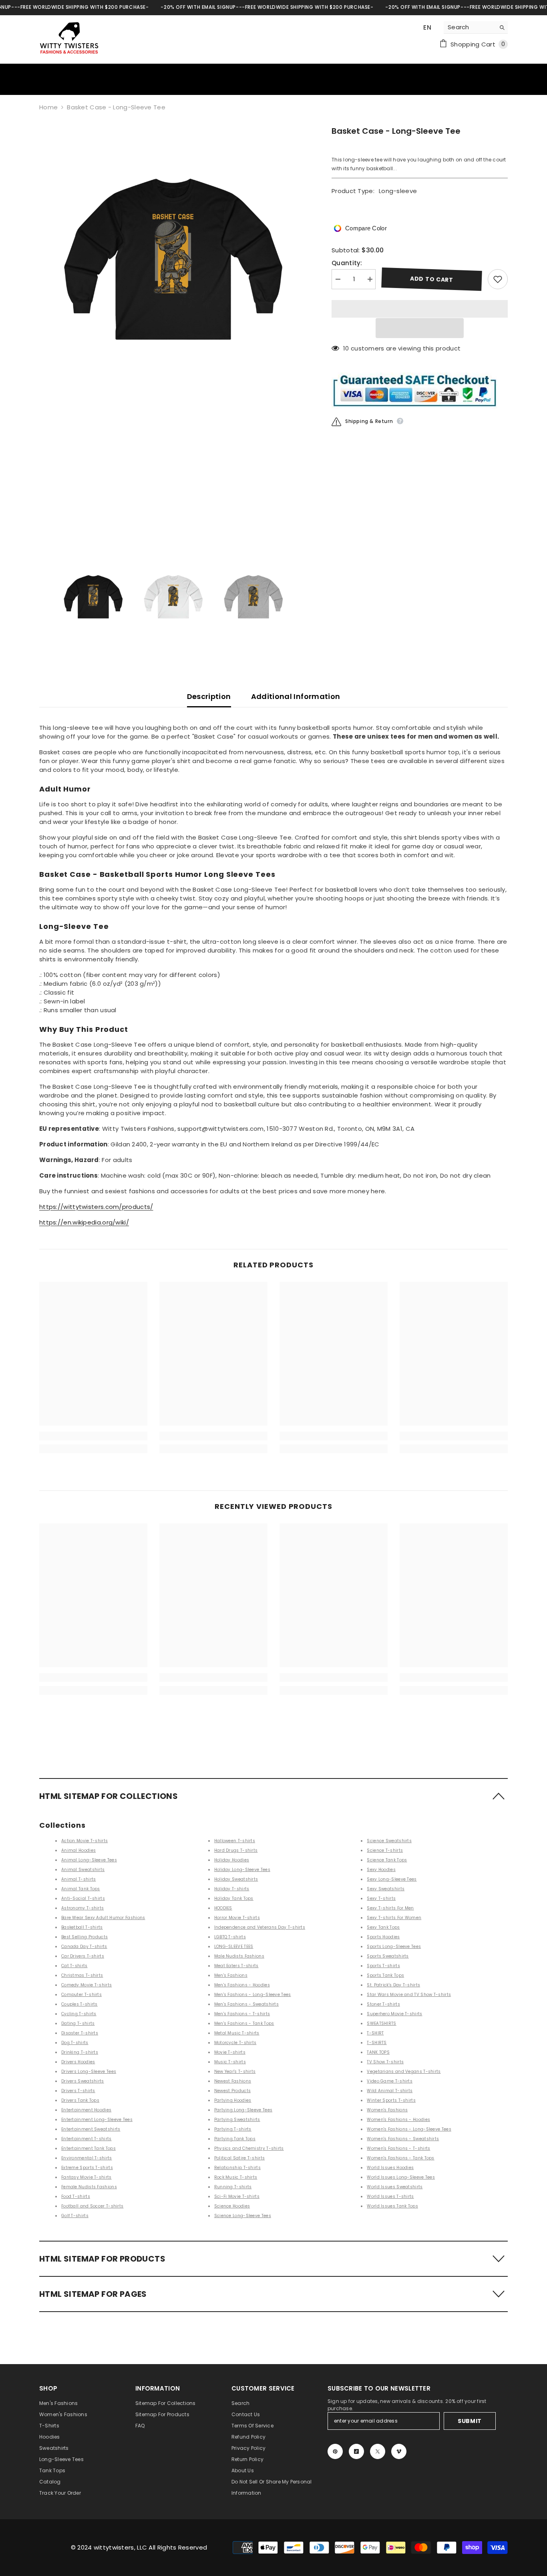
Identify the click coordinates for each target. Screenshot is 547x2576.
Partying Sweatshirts (237, 2120)
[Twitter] (378, 2451)
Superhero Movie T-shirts (394, 2014)
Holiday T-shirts (232, 1889)
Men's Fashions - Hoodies (242, 1985)
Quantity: (347, 263)
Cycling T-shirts (79, 2014)
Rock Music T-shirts (236, 2177)
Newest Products (233, 2091)
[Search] (476, 27)
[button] (420, 328)
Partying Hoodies (233, 2100)
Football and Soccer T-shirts (92, 2206)
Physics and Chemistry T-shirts (249, 2148)
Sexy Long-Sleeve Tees (392, 1879)
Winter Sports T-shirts (391, 2100)
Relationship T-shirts (237, 2168)
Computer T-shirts (81, 1995)
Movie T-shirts (230, 2052)
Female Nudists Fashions (89, 2187)
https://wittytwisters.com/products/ (96, 1207)
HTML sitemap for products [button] (102, 2259)
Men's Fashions (231, 1975)
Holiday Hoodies (232, 1860)
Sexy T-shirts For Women (394, 1918)
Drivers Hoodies (78, 2062)
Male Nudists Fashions (239, 1956)
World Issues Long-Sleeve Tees (401, 2177)
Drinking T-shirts (80, 2052)
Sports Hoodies (383, 1937)
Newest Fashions (233, 2081)
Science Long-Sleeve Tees (243, 2216)
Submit (470, 2421)
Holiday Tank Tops (234, 1898)
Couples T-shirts (79, 2004)
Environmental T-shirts (87, 2158)
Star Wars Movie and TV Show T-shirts (409, 1995)
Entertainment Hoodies (86, 2110)
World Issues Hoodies (390, 2168)
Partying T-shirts (233, 2129)
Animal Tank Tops (81, 1889)
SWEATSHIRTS (381, 2023)
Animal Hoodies (78, 1850)
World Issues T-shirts (390, 2196)
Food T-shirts (76, 2196)
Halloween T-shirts (235, 1841)
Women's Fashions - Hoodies (398, 2120)
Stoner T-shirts (383, 2004)
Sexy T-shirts (381, 1898)
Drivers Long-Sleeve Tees (89, 2071)
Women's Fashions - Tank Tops (400, 2158)
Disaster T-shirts (80, 2033)
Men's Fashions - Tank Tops (244, 2023)
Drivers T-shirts (78, 2091)
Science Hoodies (232, 2206)
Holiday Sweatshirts (236, 1879)
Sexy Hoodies (381, 1870)
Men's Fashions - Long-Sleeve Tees (253, 1995)
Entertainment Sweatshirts (91, 2129)
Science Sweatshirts (389, 1841)
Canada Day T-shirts (84, 1947)
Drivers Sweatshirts (83, 2081)
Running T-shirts (233, 2187)
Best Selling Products (84, 1937)
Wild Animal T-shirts (390, 2091)
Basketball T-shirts (82, 1927)
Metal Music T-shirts (237, 2033)
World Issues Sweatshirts (395, 2187)
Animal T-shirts (79, 1879)
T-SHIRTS (377, 2043)
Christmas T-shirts (82, 1975)
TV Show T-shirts (385, 2062)
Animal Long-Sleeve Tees (89, 1860)
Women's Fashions (387, 2110)
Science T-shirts (385, 1850)
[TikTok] (356, 2451)
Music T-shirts (230, 2062)
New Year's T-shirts (235, 2071)
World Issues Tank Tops (392, 2206)
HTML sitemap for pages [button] (93, 2294)
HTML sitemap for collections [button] (109, 1796)
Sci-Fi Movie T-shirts (237, 2196)
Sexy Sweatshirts (386, 1889)
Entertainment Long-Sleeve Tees (97, 2120)
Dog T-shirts (75, 2043)
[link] (93, 1436)
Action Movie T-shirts (84, 1841)
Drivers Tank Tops (80, 2100)
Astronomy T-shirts (82, 1908)
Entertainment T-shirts (86, 2139)
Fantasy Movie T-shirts (86, 2177)
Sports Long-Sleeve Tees (394, 1947)
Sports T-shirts (383, 1966)
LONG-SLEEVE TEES (234, 1947)
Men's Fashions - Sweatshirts (246, 2004)
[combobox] (470, 27)
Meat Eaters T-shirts (236, 1966)
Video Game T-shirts (390, 2081)
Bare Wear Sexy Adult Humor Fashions (103, 1918)
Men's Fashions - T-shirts (242, 2014)
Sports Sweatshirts (388, 1956)
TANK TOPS (378, 2052)
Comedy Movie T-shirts (86, 1985)
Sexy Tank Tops (383, 1927)
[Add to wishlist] (498, 279)
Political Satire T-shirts (240, 2158)
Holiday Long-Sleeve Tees (242, 1870)
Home (48, 107)
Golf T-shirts (75, 2216)
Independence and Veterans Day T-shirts (260, 1927)
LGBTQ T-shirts (230, 1937)
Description (209, 696)
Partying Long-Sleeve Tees (243, 2110)
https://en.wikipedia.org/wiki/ (84, 1222)
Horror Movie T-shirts (237, 1918)
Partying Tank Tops (235, 2139)
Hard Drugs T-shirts (236, 1850)
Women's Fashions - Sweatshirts (403, 2139)
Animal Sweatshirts (83, 1870)
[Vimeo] (399, 2451)
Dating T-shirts (78, 2023)
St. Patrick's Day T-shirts (393, 1985)
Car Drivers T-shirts (83, 1956)
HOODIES (223, 1908)
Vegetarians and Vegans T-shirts (404, 2071)
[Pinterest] (335, 2451)
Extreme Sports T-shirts (87, 2168)
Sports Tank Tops (385, 1975)
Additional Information (296, 696)
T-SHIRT (375, 2033)
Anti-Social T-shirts (83, 1898)
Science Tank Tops (387, 1860)
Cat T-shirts (74, 1966)
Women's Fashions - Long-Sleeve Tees (409, 2129)
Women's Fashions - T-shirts (398, 2148)
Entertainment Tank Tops (88, 2148)
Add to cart (432, 279)
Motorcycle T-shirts (235, 2043)
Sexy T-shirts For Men (390, 1908)
